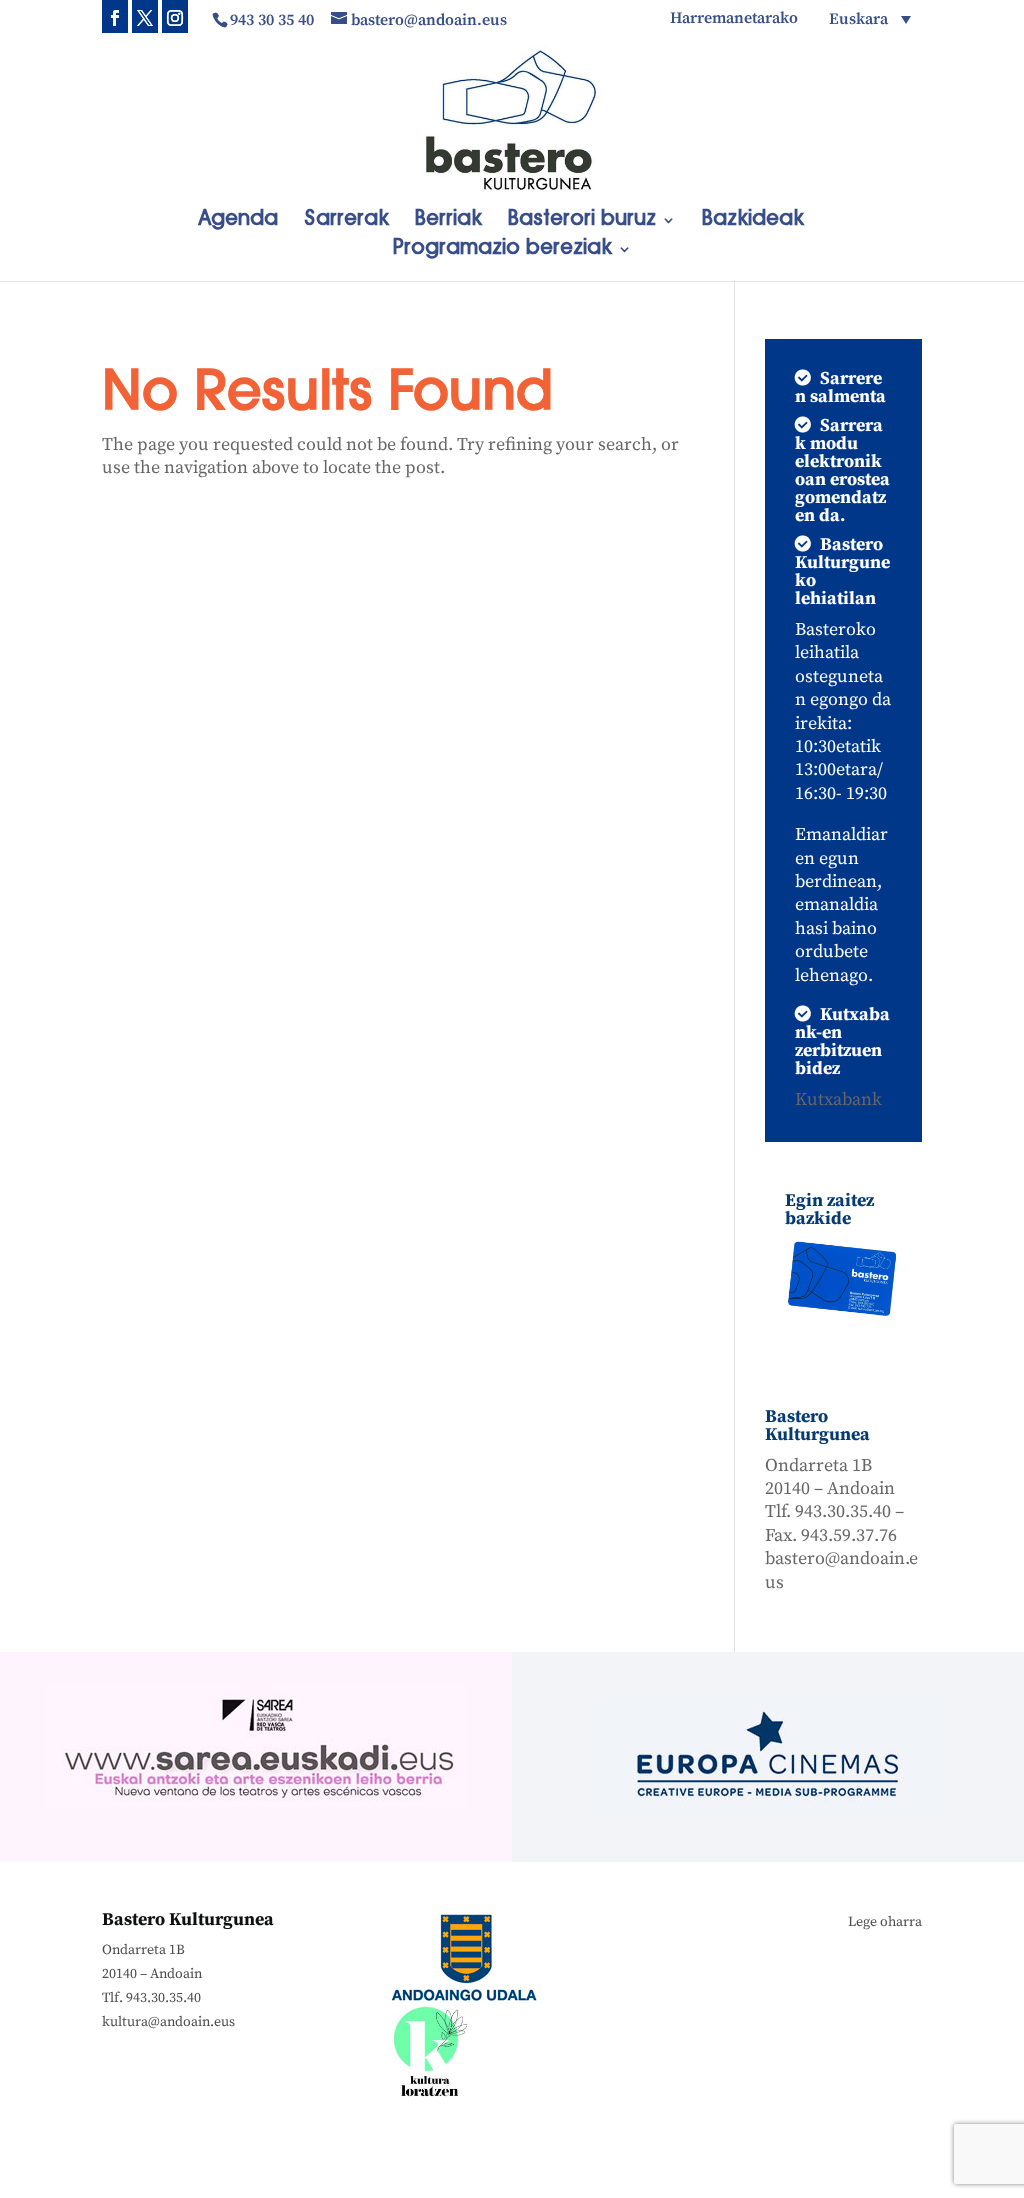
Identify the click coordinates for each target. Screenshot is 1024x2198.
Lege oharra (885, 1922)
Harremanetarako (734, 19)
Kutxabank (838, 1099)
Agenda (238, 221)
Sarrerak (346, 221)
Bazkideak (753, 221)
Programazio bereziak (502, 250)
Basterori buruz (582, 221)
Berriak (448, 221)
